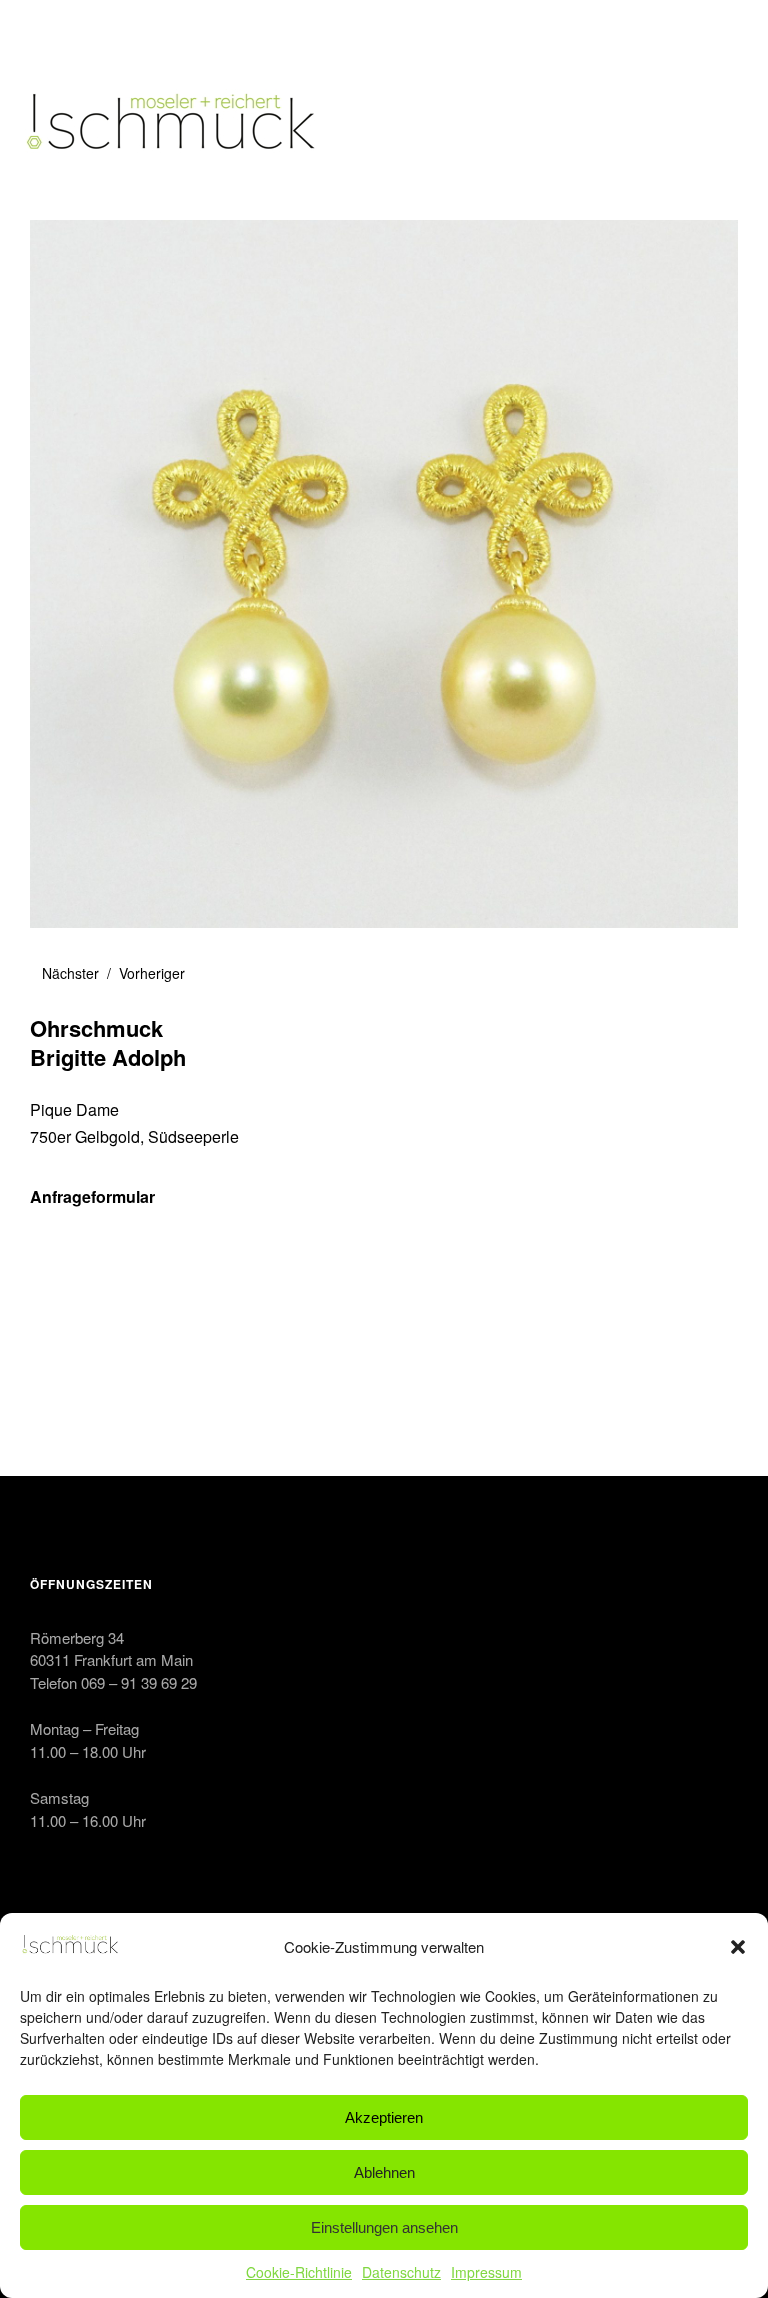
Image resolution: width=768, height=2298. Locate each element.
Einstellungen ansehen (384, 2227)
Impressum (486, 2272)
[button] (738, 1947)
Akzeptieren (384, 2117)
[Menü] (55, 29)
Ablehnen (384, 2172)
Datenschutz (401, 2272)
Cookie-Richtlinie (299, 2272)
